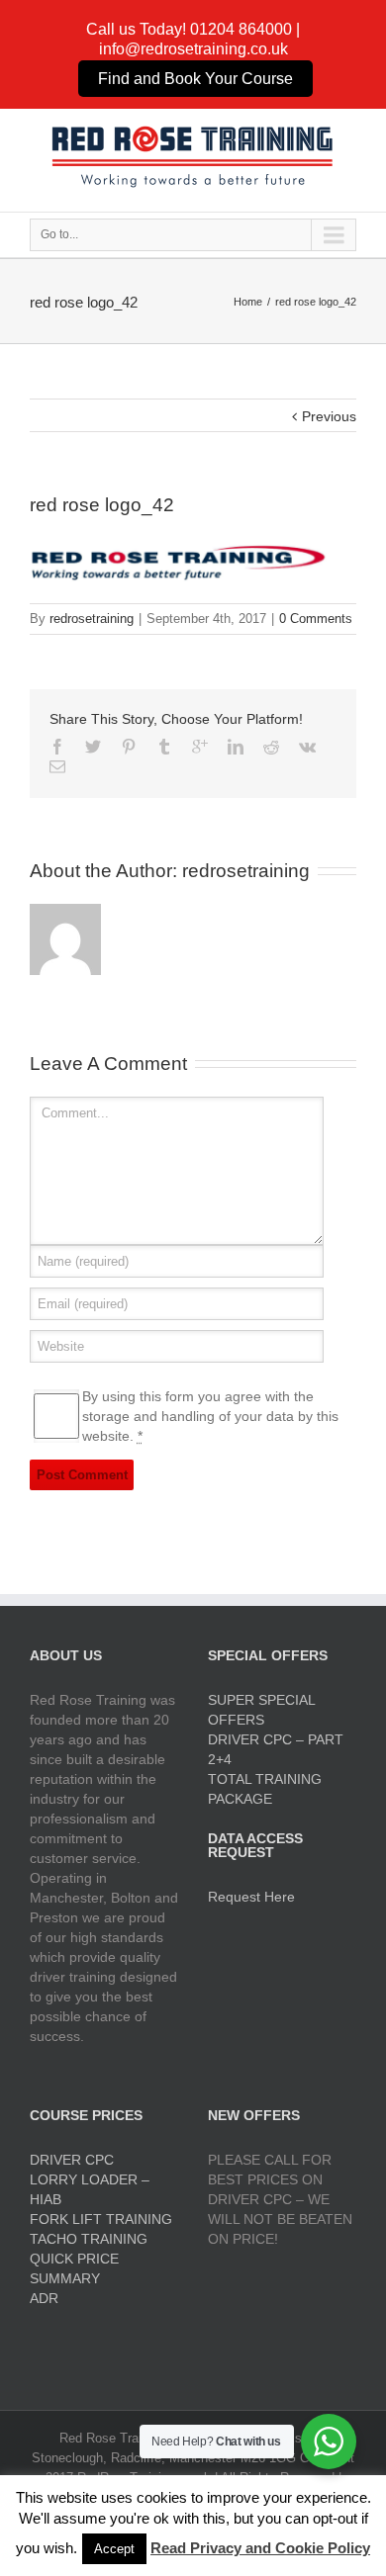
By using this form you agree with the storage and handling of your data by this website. (210, 1416)
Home (248, 302)
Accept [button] (114, 2549)
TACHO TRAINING (89, 2239)
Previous (329, 416)
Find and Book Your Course (195, 79)
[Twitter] (93, 747)
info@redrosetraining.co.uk (193, 49)
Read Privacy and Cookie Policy (260, 2548)
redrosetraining (92, 619)
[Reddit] (271, 747)
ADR (44, 2298)
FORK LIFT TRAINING (101, 2219)
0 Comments (316, 619)
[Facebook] (57, 747)
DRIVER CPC (72, 2160)
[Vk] (307, 747)
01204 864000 (241, 29)
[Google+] (200, 747)
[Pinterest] (129, 747)
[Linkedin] (236, 747)
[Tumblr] (164, 747)
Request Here (251, 1897)
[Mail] (57, 766)
